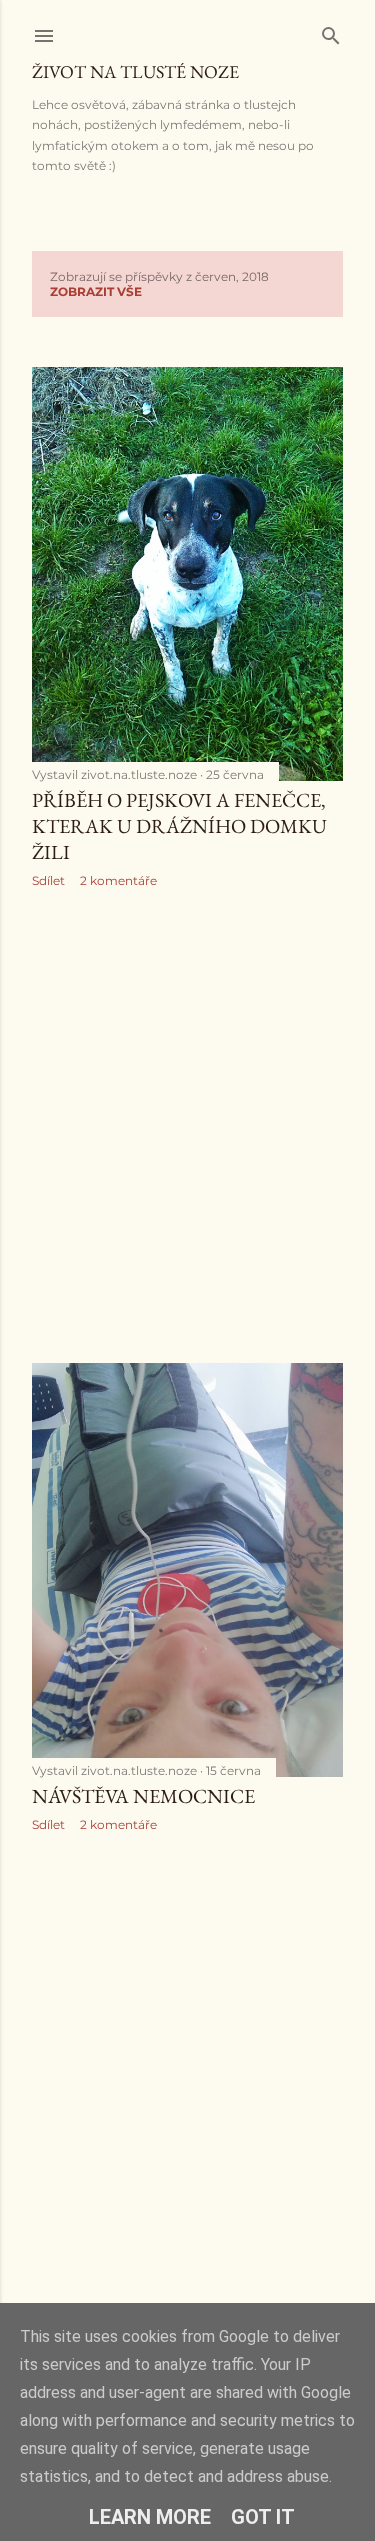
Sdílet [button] (48, 880)
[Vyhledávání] (331, 31)
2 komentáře (118, 880)
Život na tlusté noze (135, 71)
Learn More (150, 2517)
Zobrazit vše (96, 291)
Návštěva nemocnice (143, 1796)
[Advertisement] (187, 1125)
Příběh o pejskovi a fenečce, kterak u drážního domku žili (179, 826)
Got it (263, 2517)
